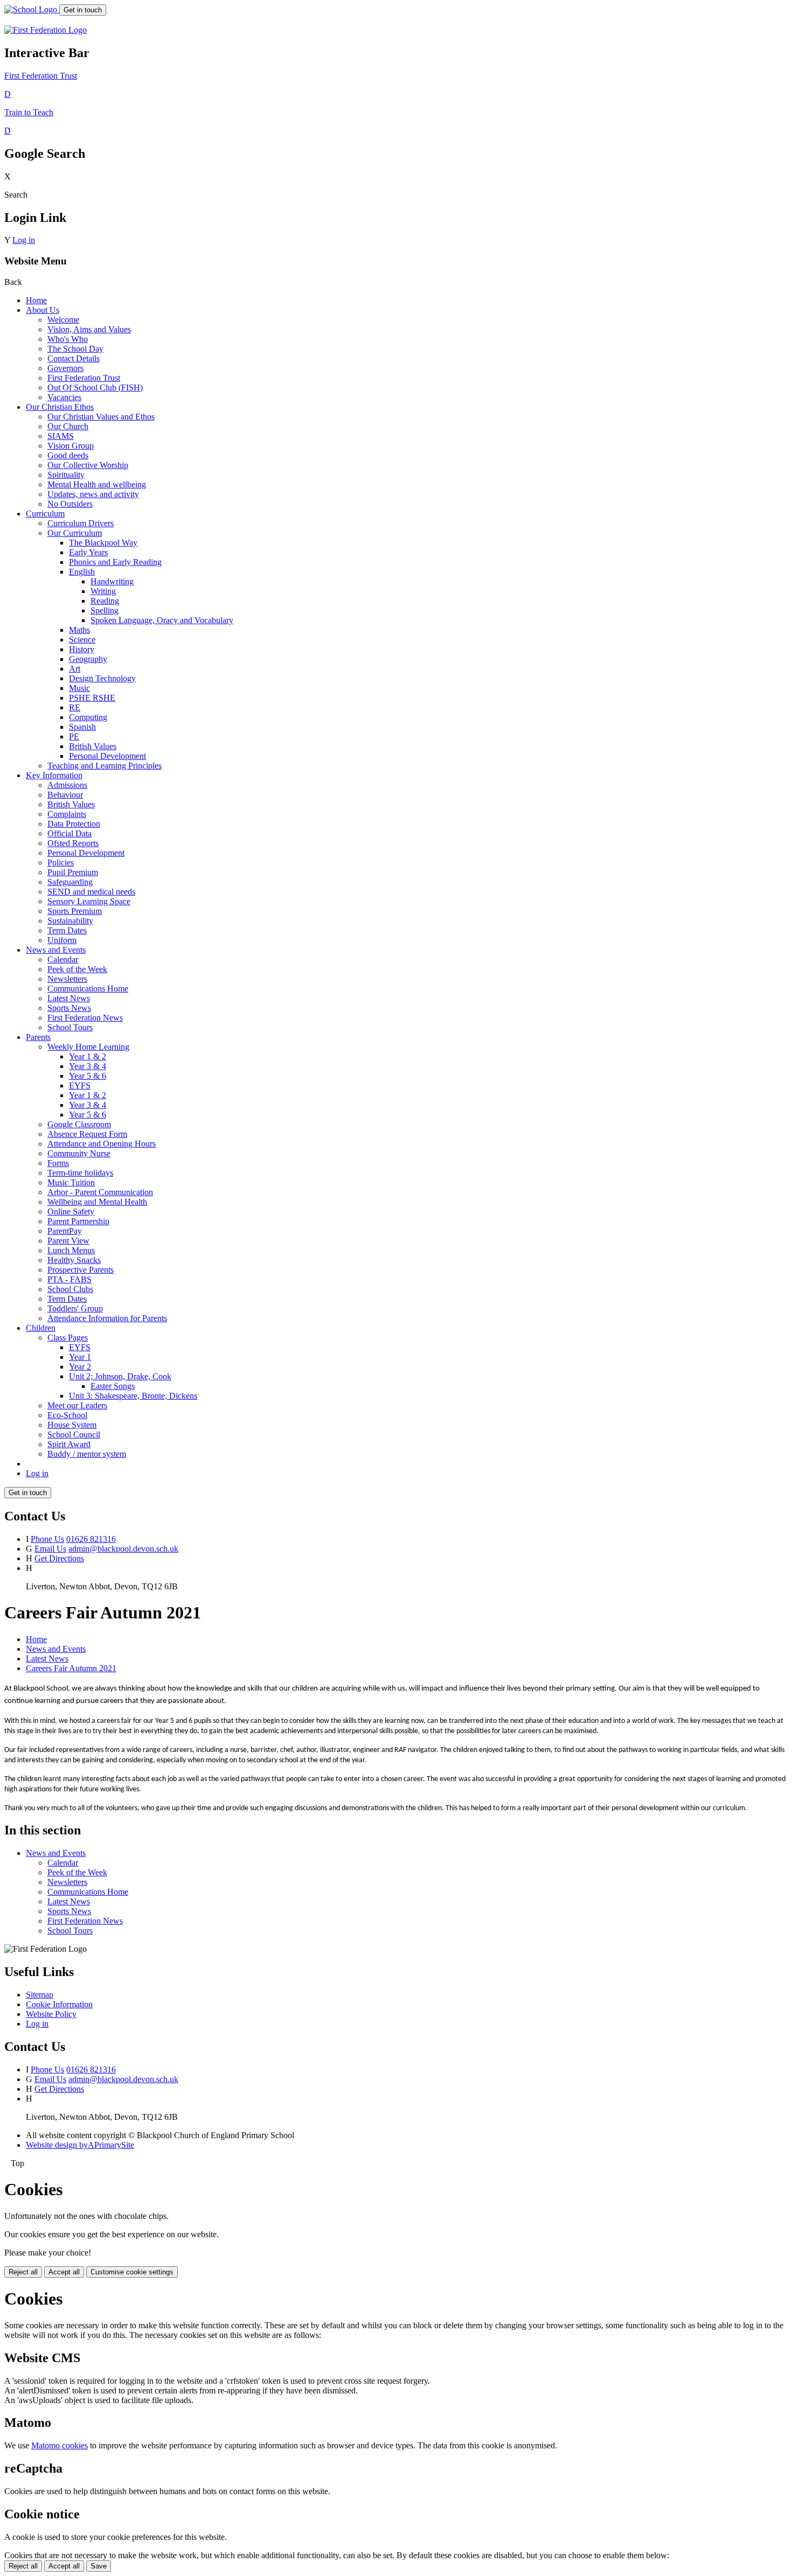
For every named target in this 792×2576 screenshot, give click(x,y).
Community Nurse (79, 1153)
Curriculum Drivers (81, 523)
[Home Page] (32, 9)
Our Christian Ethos (60, 407)
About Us (43, 310)
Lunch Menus (71, 1250)
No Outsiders (70, 504)
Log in (24, 240)
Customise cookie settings (132, 2272)
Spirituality (66, 475)
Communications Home (88, 989)
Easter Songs (113, 1386)
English (82, 572)
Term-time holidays (80, 1173)
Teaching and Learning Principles (105, 766)
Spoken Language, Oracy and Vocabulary (162, 620)
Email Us (50, 1549)
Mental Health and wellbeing (97, 484)
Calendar (63, 959)
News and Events (56, 950)
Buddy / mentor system (87, 1454)
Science (82, 640)
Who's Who (68, 339)
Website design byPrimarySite (80, 2145)
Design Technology (102, 678)
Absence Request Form (87, 1134)
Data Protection (74, 824)
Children (41, 1328)
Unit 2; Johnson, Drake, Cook (120, 1376)
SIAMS (61, 436)
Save (99, 2566)
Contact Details (74, 358)
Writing (103, 591)
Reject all (23, 2272)
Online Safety (71, 1212)
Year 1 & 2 (88, 1056)
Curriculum (45, 514)
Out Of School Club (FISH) (95, 388)
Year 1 (80, 1357)
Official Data (70, 833)
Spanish (82, 727)
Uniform (62, 940)
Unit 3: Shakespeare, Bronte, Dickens (133, 1396)
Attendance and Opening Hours (102, 1144)
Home (36, 300)
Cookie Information (59, 2004)
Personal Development (107, 756)
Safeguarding (70, 882)
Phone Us (47, 1539)
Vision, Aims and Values (89, 329)
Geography (88, 659)
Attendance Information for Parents (107, 1318)
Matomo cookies (60, 2445)
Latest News (69, 998)
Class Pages (68, 1338)
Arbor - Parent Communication (100, 1192)
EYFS (80, 1085)
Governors (65, 368)
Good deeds (68, 455)
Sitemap (40, 1995)
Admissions (67, 785)
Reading (105, 601)
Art (75, 669)
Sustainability (70, 921)
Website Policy (51, 2014)
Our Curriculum (75, 533)
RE (75, 707)
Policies (61, 863)
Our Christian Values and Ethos (101, 417)
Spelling (105, 610)
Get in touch (83, 10)
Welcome (63, 320)
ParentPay (65, 1231)
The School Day (75, 349)
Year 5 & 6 (88, 1076)
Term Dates (67, 930)
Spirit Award (69, 1444)
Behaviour (65, 795)
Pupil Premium (73, 872)
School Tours (70, 1027)
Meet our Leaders (77, 1405)
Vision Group (71, 446)
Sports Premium (75, 911)
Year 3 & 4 (88, 1066)
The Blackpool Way (103, 543)
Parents (38, 1037)
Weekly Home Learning (88, 1047)
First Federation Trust (84, 378)
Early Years (88, 552)
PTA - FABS (70, 1279)
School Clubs (70, 1289)
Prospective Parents (81, 1270)
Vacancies (64, 397)
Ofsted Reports (73, 843)
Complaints (67, 814)
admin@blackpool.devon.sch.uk (123, 1549)
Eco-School (67, 1415)
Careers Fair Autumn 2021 (71, 1668)
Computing (88, 717)
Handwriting (112, 581)
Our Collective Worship (88, 465)
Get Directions (59, 1558)
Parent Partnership (78, 1221)
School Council (74, 1434)
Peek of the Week (77, 969)
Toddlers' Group (75, 1308)
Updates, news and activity (93, 494)
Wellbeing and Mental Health (97, 1202)
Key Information (54, 775)
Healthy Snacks (74, 1260)
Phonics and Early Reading (115, 562)
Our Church (68, 426)
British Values (93, 746)
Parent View (68, 1241)
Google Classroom (79, 1124)
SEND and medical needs (91, 892)
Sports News (69, 1008)
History (82, 649)
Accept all (64, 2272)
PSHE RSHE (92, 698)
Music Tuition (71, 1182)
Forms (58, 1163)
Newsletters (67, 979)
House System (72, 1425)
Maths (79, 630)
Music (79, 688)
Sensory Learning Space (89, 901)
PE (74, 737)
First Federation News (85, 1018)
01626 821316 (91, 1539)
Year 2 (80, 1367)
